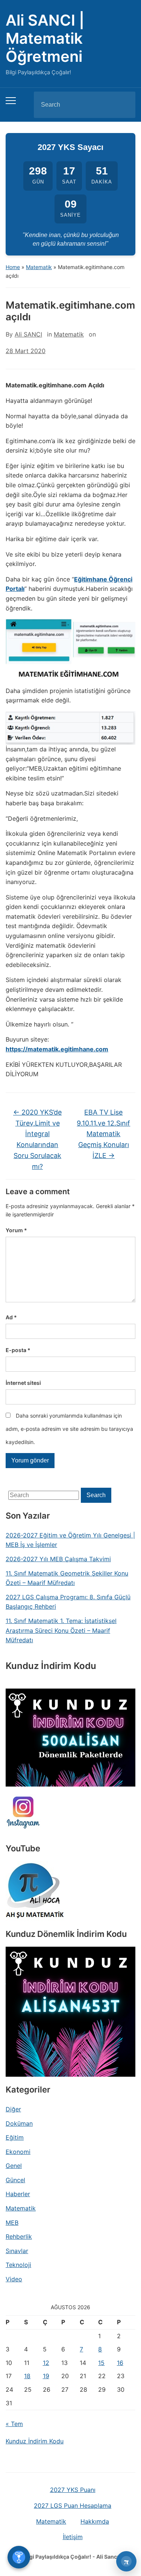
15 (101, 2363)
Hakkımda (95, 2521)
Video (14, 2279)
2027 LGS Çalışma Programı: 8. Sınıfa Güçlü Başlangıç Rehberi (68, 1602)
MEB (12, 2223)
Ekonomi (18, 2152)
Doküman (19, 2123)
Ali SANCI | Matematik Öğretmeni (45, 38)
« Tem (14, 2424)
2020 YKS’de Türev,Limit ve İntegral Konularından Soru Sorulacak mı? (37, 1139)
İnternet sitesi (23, 1383)
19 (46, 2376)
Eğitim (15, 2137)
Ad (11, 1317)
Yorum (16, 1230)
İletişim (73, 2537)
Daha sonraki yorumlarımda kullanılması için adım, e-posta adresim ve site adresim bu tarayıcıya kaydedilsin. (69, 1429)
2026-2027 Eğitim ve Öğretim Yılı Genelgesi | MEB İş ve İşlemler (70, 1540)
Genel (14, 2166)
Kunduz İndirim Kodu (35, 2441)
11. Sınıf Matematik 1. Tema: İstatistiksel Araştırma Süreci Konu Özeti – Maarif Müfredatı (61, 1630)
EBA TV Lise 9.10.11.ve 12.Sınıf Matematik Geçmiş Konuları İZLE (103, 1134)
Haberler (18, 2194)
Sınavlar (17, 2251)
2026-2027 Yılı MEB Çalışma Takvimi (58, 1559)
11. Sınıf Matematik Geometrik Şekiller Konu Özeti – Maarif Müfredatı (67, 1578)
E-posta (18, 1350)
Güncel (15, 2180)
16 (120, 2363)
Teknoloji (18, 2265)
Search (123, 105)
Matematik (39, 267)
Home (13, 267)
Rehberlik (19, 2236)
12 (46, 2363)
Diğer (13, 2109)
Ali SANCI (28, 334)
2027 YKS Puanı (73, 2490)
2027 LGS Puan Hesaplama (73, 2506)
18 (27, 2376)
